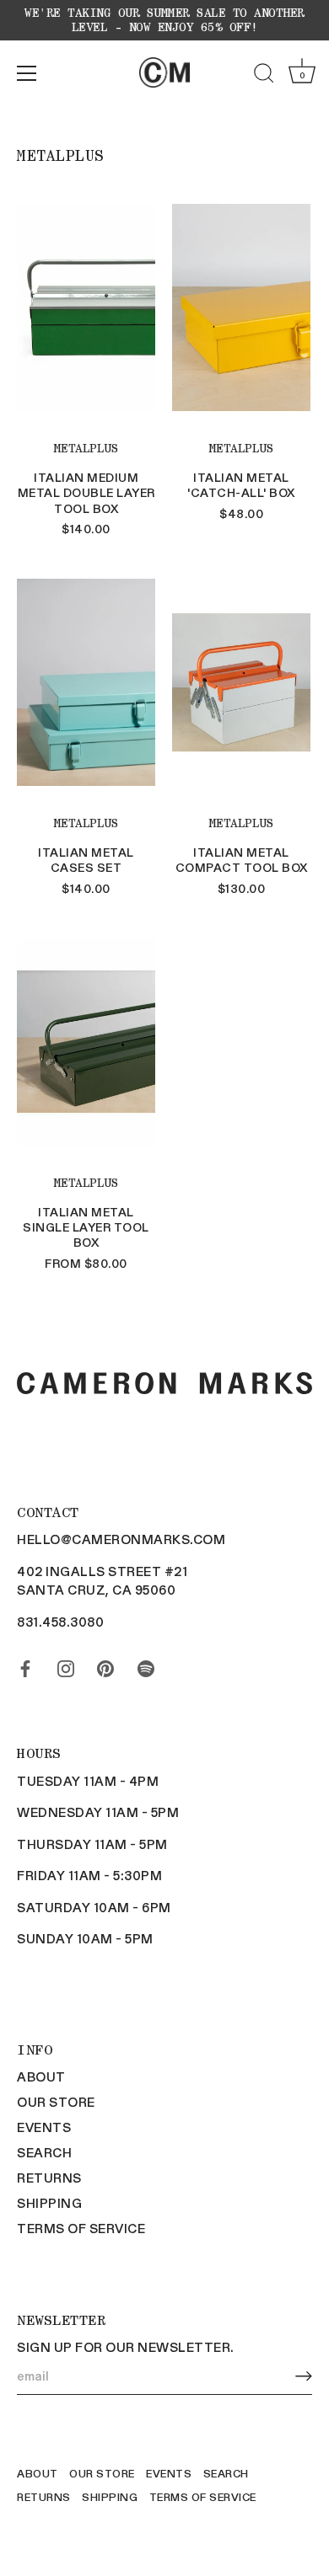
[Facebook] (25, 1665)
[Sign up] (304, 2376)
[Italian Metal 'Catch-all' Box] (241, 307)
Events (44, 2127)
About (41, 2076)
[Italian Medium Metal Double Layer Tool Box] (86, 307)
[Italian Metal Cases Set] (86, 682)
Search (44, 2152)
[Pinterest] (105, 1665)
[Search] (264, 76)
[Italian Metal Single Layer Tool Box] (86, 1042)
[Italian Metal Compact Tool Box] (241, 682)
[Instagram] (66, 1665)
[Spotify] (146, 1665)
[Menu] (27, 73)
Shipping (49, 2203)
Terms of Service (81, 2228)
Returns (49, 2178)
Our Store (56, 2102)
